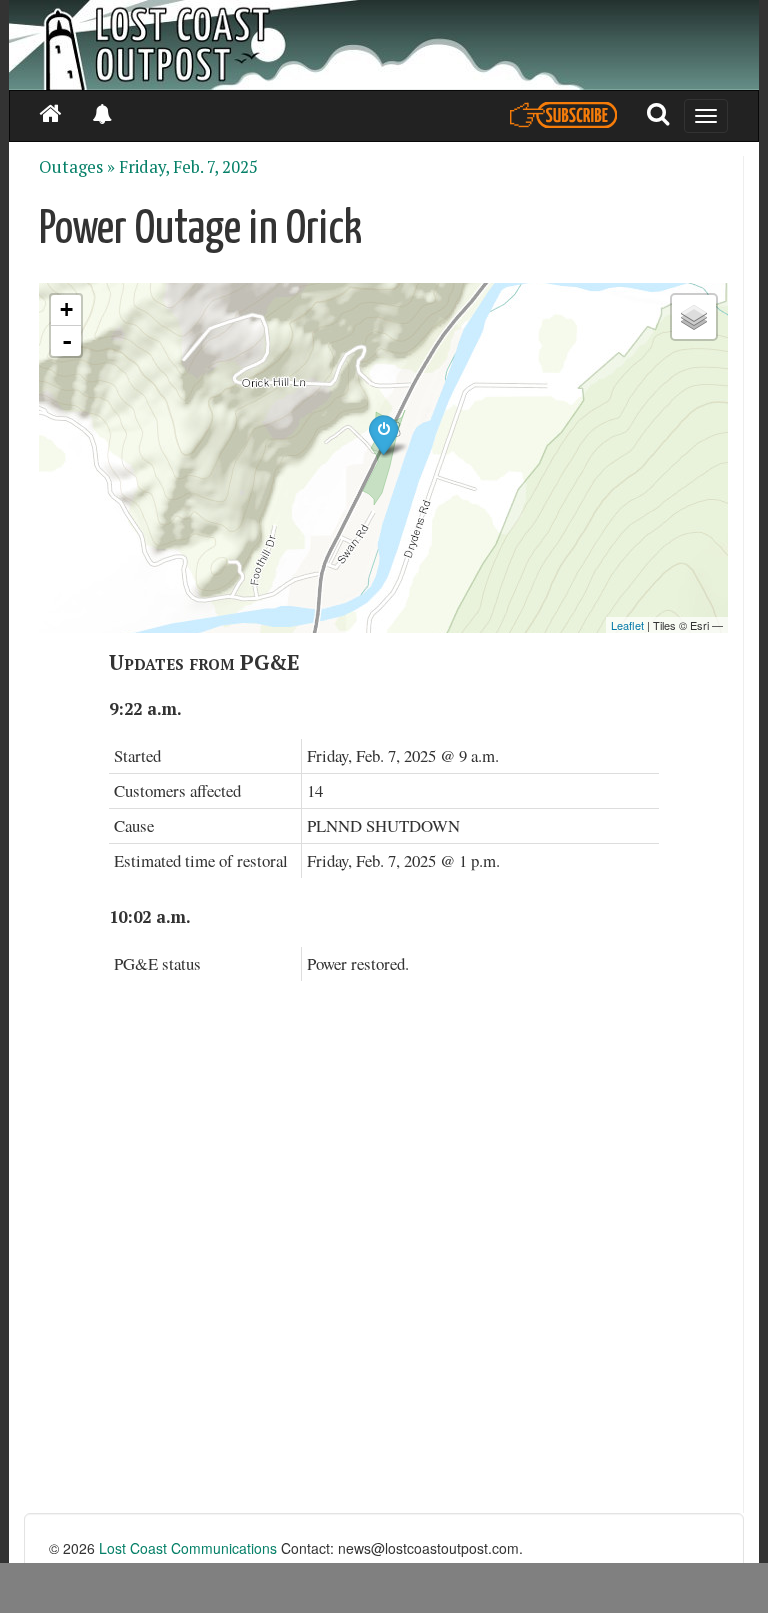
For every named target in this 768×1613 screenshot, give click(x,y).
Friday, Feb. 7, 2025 (188, 167)
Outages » (77, 167)
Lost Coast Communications (188, 1548)
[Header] (384, 45)
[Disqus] (384, 1259)
